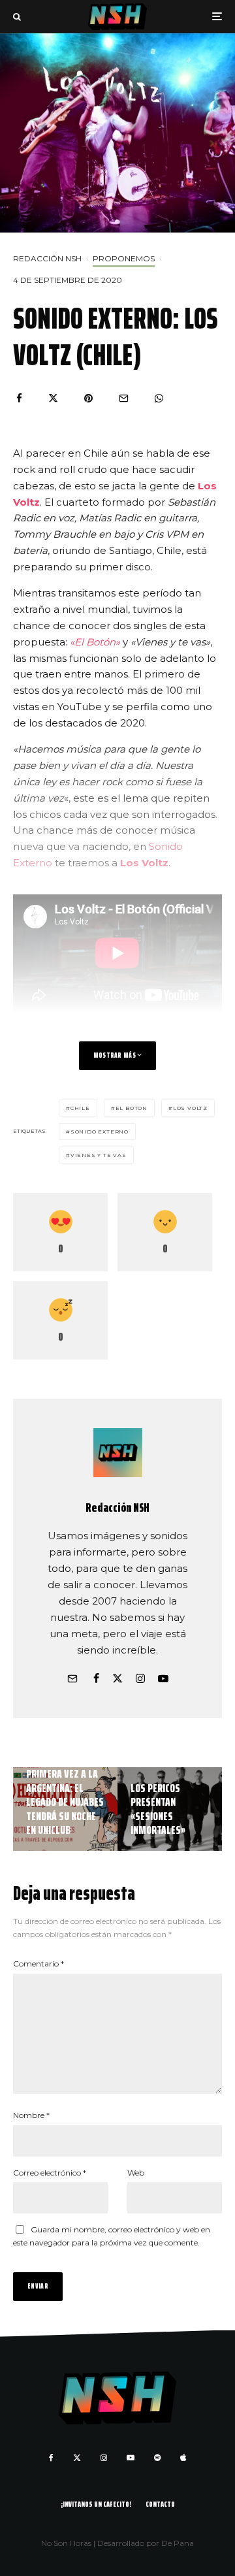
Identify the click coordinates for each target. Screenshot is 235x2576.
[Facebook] (51, 2458)
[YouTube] (131, 2458)
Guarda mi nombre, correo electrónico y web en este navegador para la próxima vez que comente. (112, 2236)
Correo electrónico (50, 2173)
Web (136, 2173)
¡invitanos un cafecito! (96, 2504)
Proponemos (124, 258)
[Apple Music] (183, 2458)
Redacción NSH (47, 258)
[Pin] (88, 398)
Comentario (39, 1964)
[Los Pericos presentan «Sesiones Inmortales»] (170, 1809)
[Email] (124, 398)
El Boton (132, 1108)
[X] (77, 2458)
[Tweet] (53, 398)
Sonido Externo (100, 1132)
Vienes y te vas (99, 1155)
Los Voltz (144, 863)
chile (80, 1108)
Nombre (31, 2115)
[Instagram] (104, 2458)
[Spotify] (157, 2458)
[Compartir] (19, 398)
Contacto (160, 2504)
